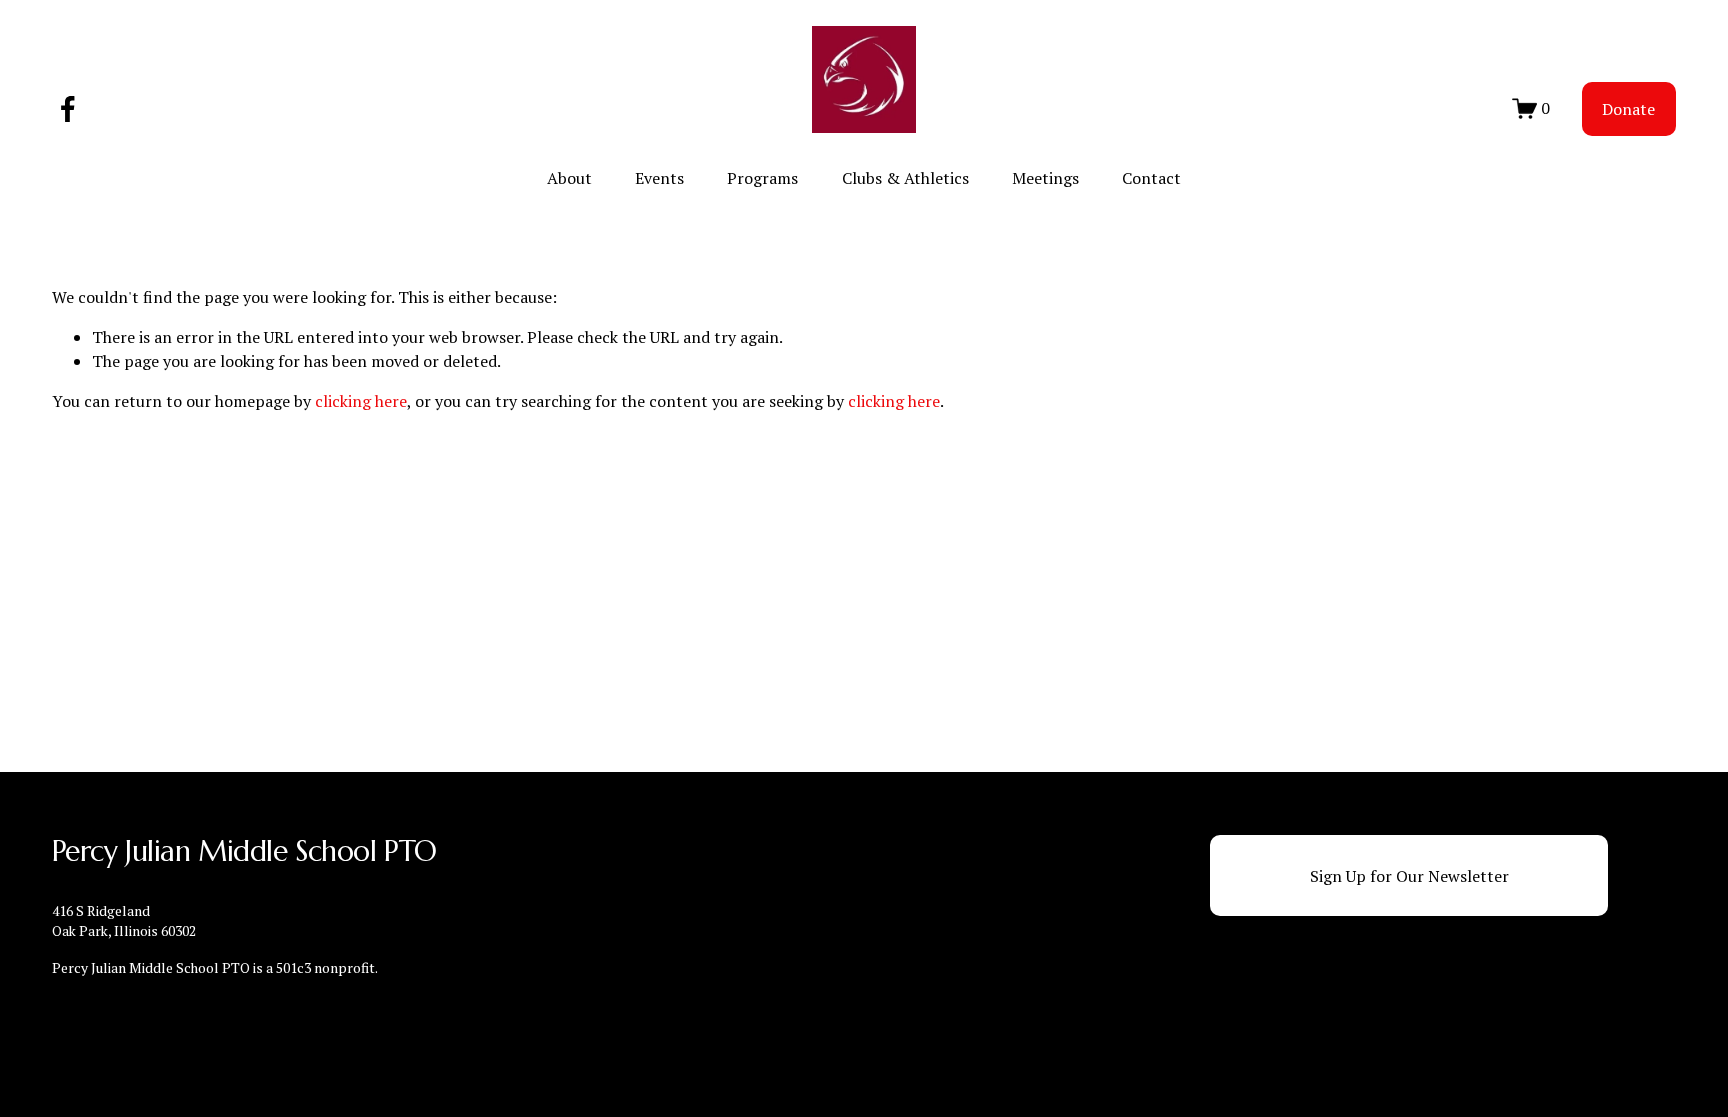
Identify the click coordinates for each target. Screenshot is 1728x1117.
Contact (1151, 178)
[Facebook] (68, 109)
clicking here (361, 401)
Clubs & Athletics (905, 178)
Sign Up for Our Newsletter (1409, 876)
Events (659, 178)
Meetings (1045, 178)
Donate (1628, 109)
